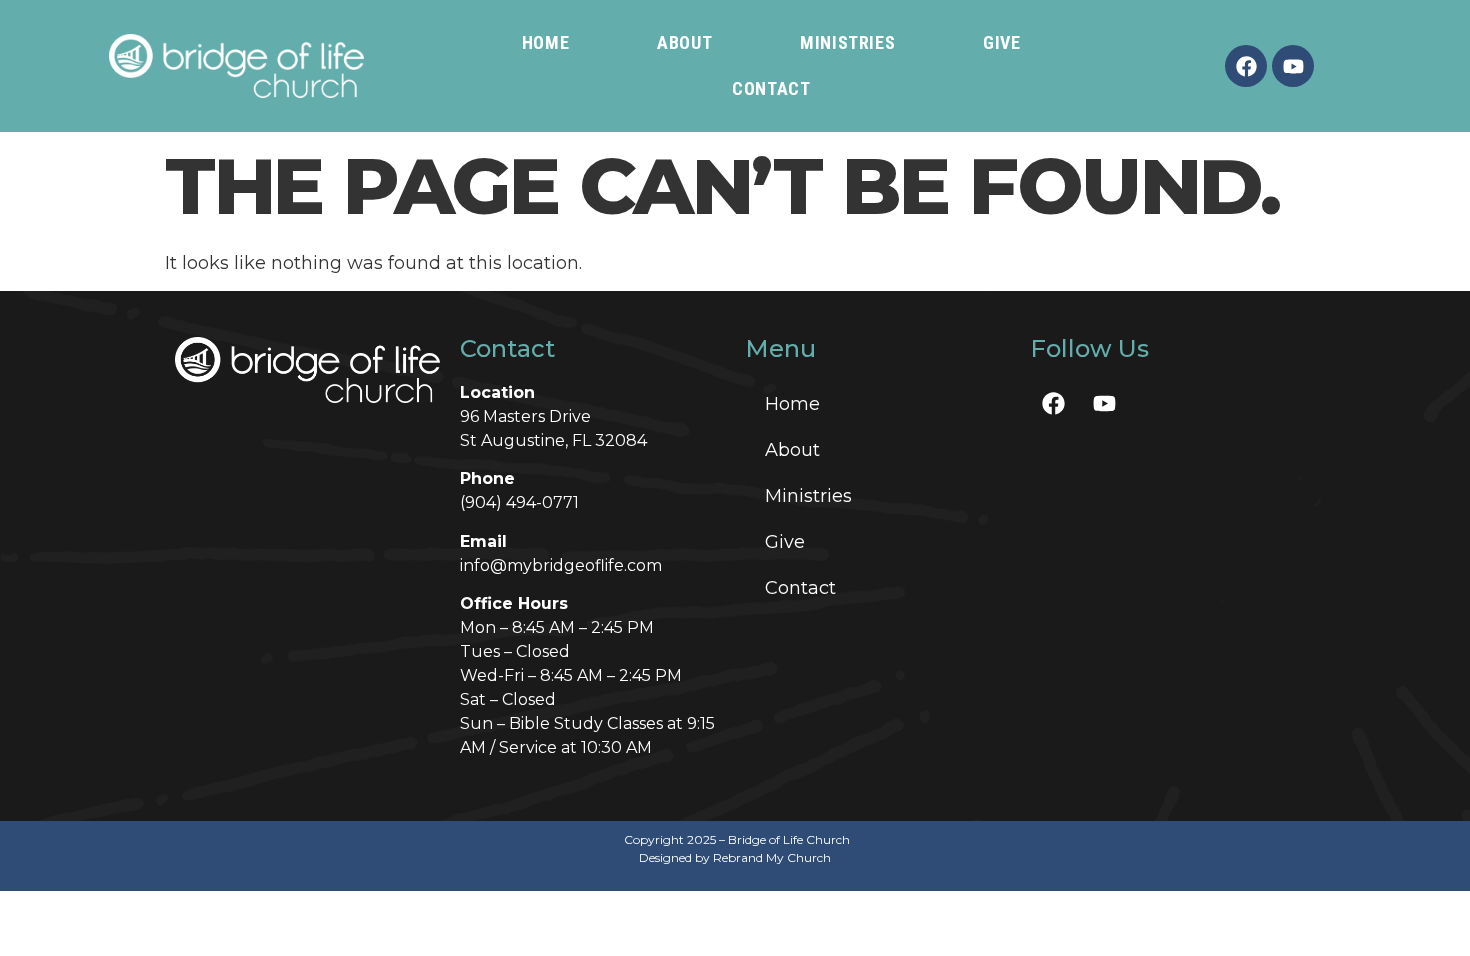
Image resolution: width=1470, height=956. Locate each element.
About (684, 42)
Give (1001, 42)
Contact (771, 88)
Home (545, 42)
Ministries (847, 42)
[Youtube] (1293, 66)
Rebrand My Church (772, 857)
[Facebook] (1246, 66)
